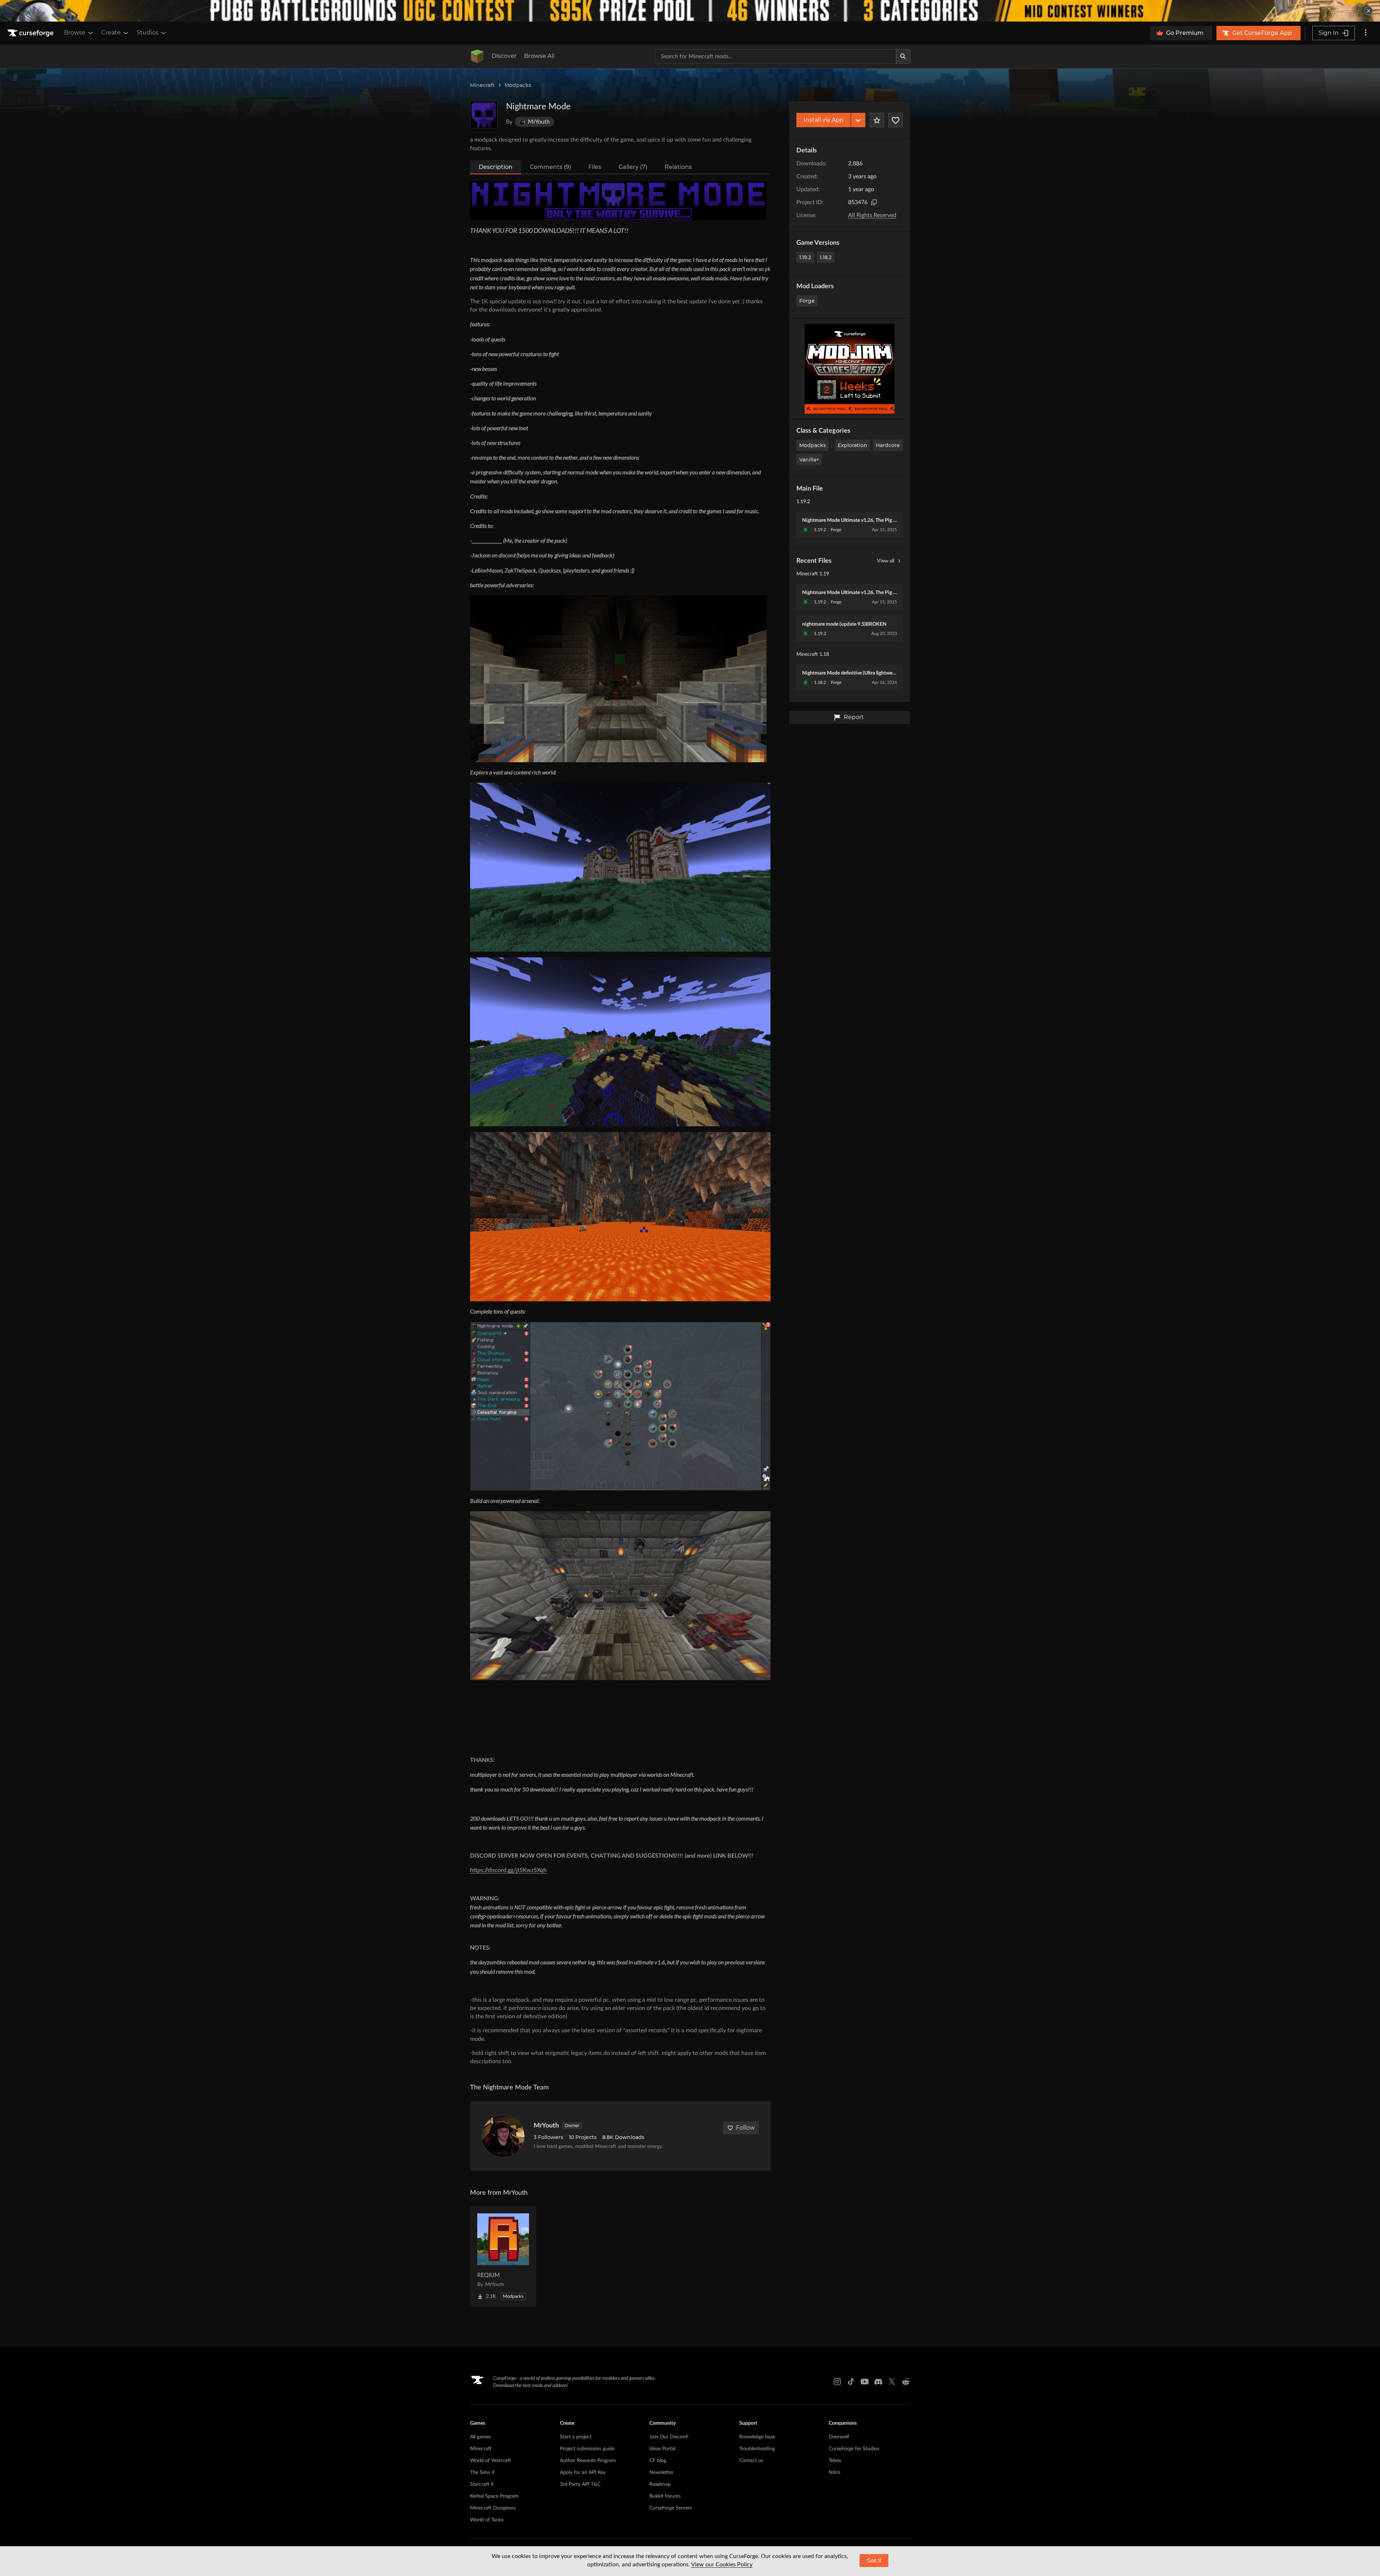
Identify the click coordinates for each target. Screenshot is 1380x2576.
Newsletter (661, 2472)
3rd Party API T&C (580, 2484)
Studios (148, 33)
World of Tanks (487, 2520)
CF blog (658, 2461)
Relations (678, 167)
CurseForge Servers (671, 2508)
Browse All (539, 56)
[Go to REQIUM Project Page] (503, 2257)
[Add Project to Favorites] (877, 120)
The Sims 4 (482, 2472)
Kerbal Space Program (494, 2496)
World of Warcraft (491, 2461)
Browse (75, 33)
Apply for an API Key (583, 2472)
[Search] (903, 56)
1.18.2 (826, 257)
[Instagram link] (837, 2382)
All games (480, 2437)
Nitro (834, 2472)
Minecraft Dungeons (493, 2508)
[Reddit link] (906, 2382)
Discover (504, 56)
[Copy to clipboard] (874, 202)
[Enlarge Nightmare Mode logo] (484, 115)
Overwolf (839, 2437)
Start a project (576, 2437)
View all (885, 561)
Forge (807, 301)
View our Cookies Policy (722, 2564)
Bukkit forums (665, 2496)
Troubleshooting (757, 2449)
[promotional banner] (690, 11)
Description (496, 167)
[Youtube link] (865, 2382)
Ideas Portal (662, 2449)
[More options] (1366, 33)
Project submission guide (587, 2449)
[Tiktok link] (851, 2382)
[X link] (892, 2382)
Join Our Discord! (669, 2437)
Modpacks (518, 85)
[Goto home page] (31, 33)
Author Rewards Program (588, 2461)
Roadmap (660, 2484)
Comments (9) (550, 167)
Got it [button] (874, 2561)
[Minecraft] (477, 56)
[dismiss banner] (1368, 11)
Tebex (835, 2461)
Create (111, 33)
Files (595, 167)
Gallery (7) (633, 167)
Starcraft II (482, 2484)
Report (854, 717)
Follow (745, 2128)
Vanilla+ (809, 460)
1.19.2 (805, 257)
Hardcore (888, 445)
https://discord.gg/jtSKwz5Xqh (508, 1870)
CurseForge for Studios (854, 2449)
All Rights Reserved (872, 215)
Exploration (852, 445)
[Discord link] (878, 2382)
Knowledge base (757, 2437)
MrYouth (546, 2126)
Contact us (751, 2461)
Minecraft (482, 85)
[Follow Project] (896, 120)
